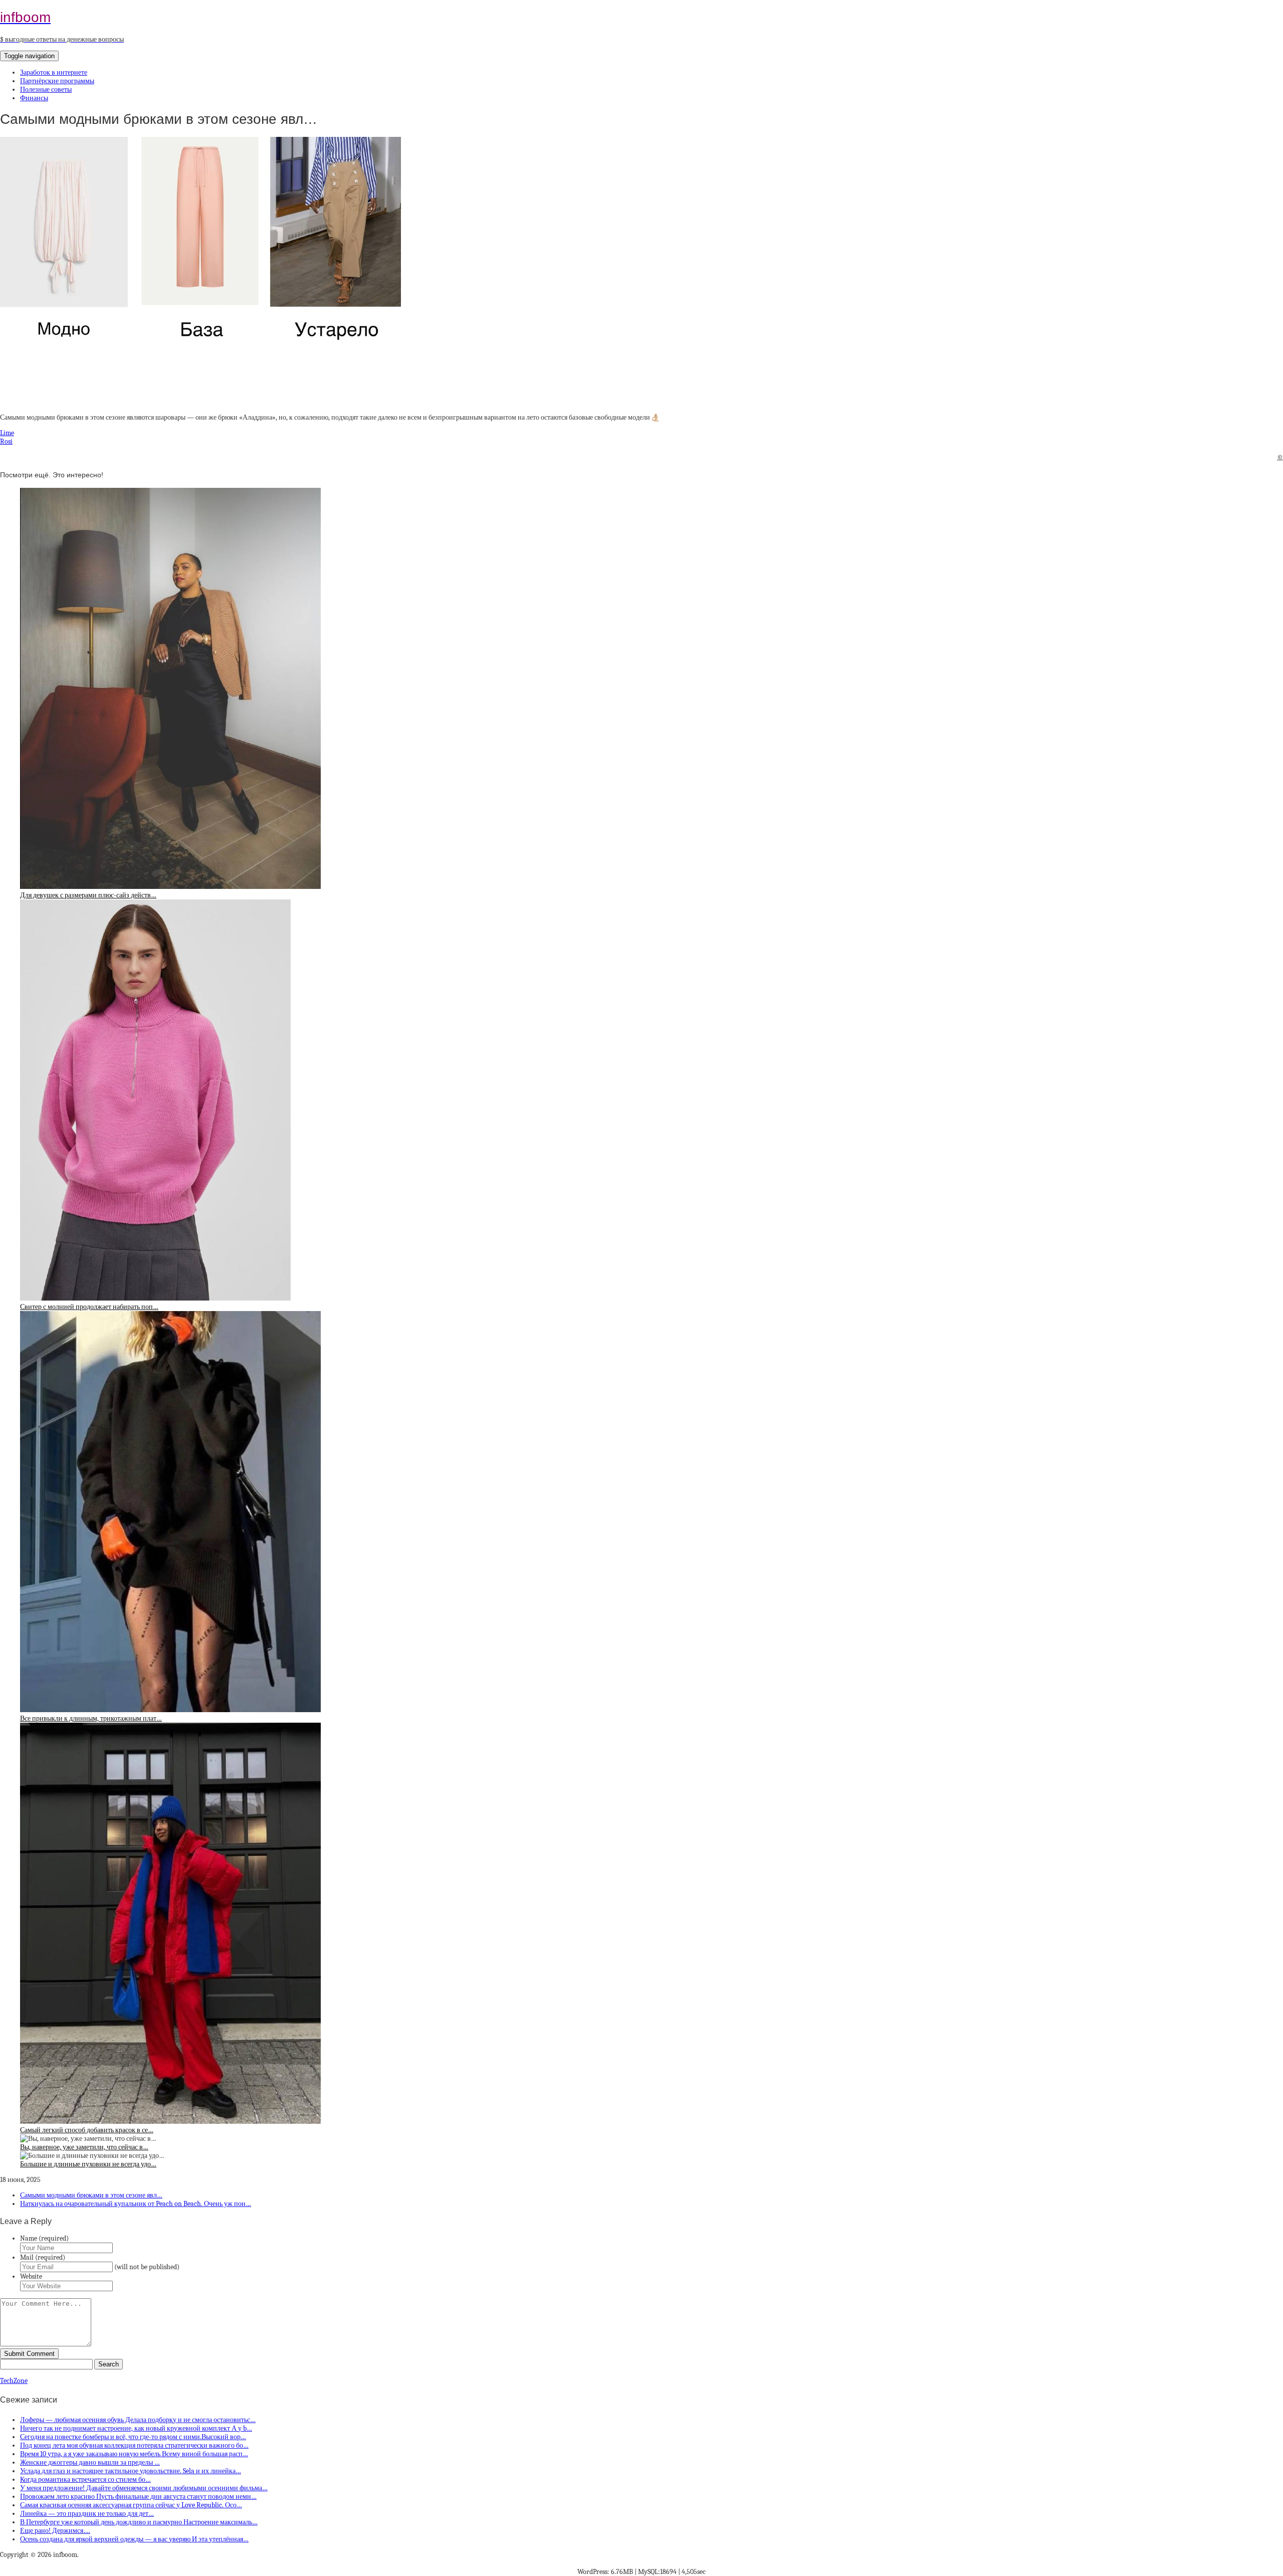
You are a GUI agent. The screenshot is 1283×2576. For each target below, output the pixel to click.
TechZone (14, 2381)
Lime (7, 433)
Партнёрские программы (57, 81)
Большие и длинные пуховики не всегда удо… (88, 2164)
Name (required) (44, 2238)
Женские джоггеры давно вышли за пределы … (90, 2462)
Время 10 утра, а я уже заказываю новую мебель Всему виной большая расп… (134, 2454)
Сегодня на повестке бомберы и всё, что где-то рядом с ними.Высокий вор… (133, 2437)
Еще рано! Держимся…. (55, 2531)
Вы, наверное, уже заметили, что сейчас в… (84, 2147)
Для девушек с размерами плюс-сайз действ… (88, 895)
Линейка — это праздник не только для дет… (87, 2514)
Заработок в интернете (54, 72)
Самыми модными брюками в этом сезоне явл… (91, 2195)
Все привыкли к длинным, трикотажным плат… (91, 1718)
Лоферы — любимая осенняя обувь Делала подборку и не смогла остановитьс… (138, 2420)
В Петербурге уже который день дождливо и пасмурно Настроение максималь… (139, 2522)
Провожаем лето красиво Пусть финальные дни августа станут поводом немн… (138, 2497)
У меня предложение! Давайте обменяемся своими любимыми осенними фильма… (144, 2488)
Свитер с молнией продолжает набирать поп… (89, 1307)
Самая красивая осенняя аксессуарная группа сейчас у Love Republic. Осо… (131, 2505)
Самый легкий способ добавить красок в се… (87, 2130)
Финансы (34, 98)
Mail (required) (43, 2257)
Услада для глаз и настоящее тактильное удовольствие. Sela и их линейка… (131, 2471)
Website (31, 2276)
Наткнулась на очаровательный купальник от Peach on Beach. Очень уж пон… (136, 2204)
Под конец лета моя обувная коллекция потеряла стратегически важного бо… (134, 2445)
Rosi (6, 441)
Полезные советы (46, 89)
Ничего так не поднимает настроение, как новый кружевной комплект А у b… (136, 2428)
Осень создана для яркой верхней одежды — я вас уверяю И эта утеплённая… (134, 2539)
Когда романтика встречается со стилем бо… (85, 2479)
